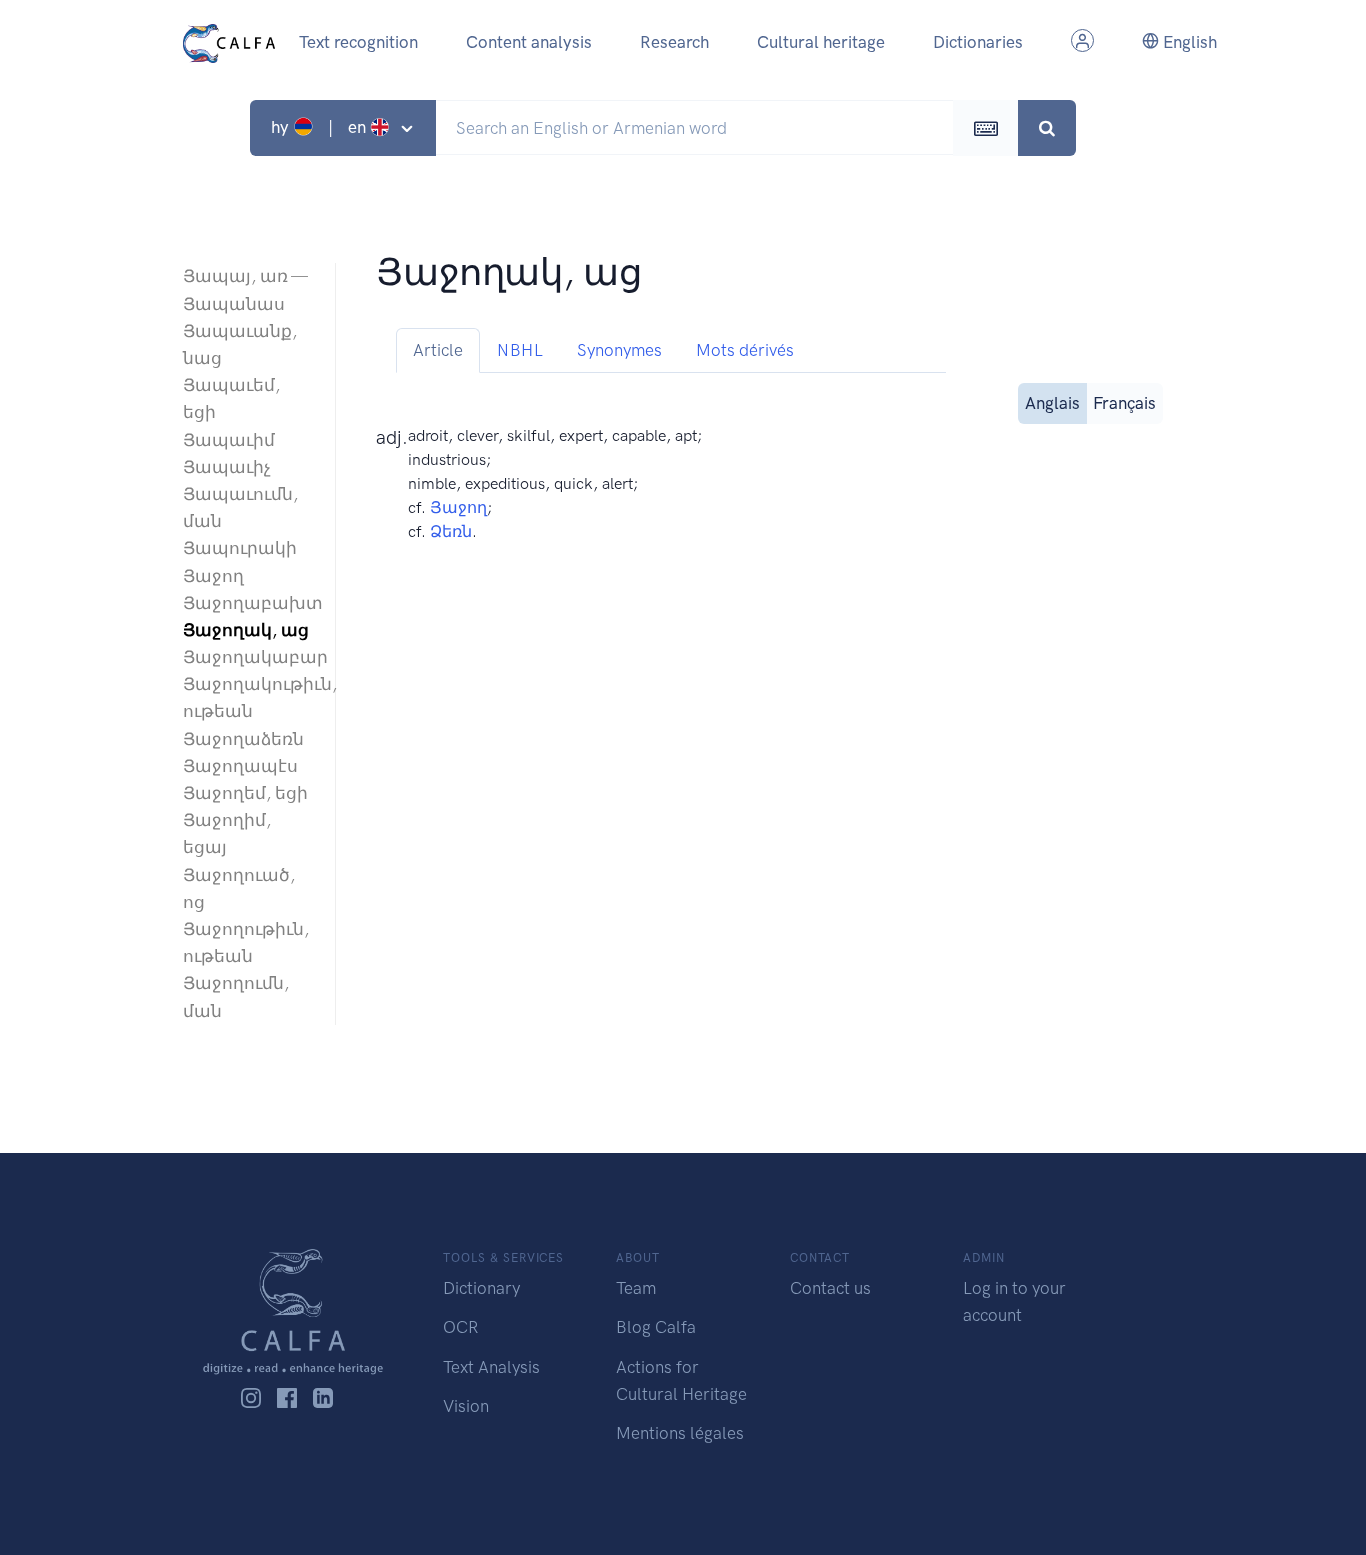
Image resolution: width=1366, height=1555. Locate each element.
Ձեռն (451, 531)
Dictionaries (978, 42)
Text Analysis (491, 1367)
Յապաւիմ (229, 440)
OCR (460, 1327)
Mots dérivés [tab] (745, 350)
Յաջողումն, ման (236, 996)
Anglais (1052, 403)
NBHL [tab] (520, 350)
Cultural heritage (821, 42)
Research (674, 42)
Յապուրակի (240, 548)
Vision (466, 1406)
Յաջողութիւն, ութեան (246, 942)
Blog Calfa (656, 1327)
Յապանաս (234, 304)
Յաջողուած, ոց (239, 888)
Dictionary (481, 1288)
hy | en (320, 127)
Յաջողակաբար (249, 657)
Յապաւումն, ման (240, 507)
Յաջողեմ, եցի (245, 793)
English (1188, 42)
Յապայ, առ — (245, 276)
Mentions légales (680, 1433)
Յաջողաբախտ (249, 603)
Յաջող (213, 576)
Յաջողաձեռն (243, 739)
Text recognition (358, 42)
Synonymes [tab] (619, 350)
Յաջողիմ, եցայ (227, 833)
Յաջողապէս (240, 766)
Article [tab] (438, 350)
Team (636, 1288)
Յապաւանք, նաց (240, 344)
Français (1124, 403)
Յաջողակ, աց (246, 630)
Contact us (830, 1288)
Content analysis (529, 42)
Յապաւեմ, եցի (231, 398)
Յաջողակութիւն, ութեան (249, 697)
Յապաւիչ (227, 467)
